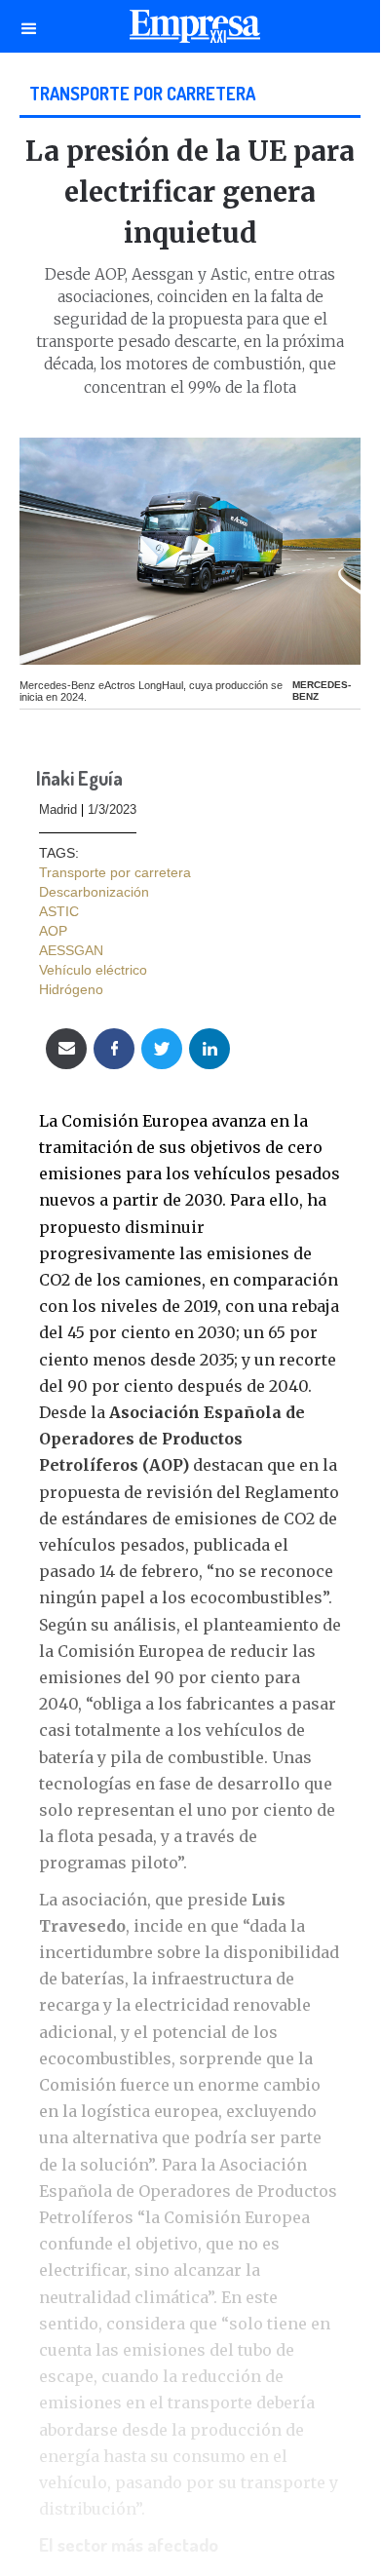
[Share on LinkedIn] (210, 1049)
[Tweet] (162, 1049)
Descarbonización (94, 892)
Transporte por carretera (142, 93)
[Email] (66, 1049)
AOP (53, 931)
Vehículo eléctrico (93, 970)
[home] (190, 31)
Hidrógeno (71, 989)
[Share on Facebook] (114, 1049)
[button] (29, 26)
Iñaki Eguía (79, 779)
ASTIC (59, 911)
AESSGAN (71, 950)
